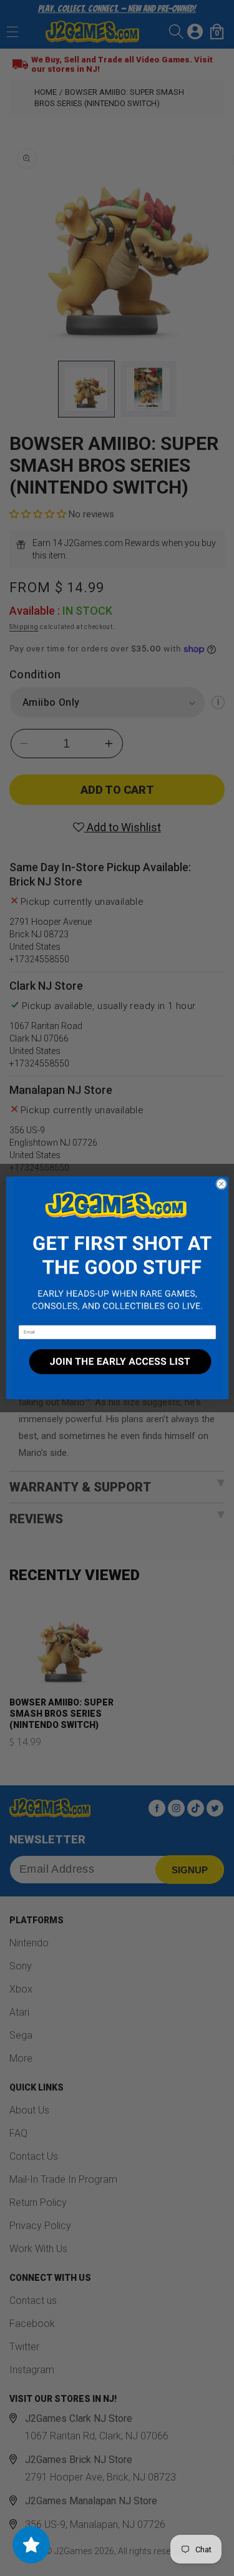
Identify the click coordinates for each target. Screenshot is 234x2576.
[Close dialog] (221, 1184)
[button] (117, 1251)
